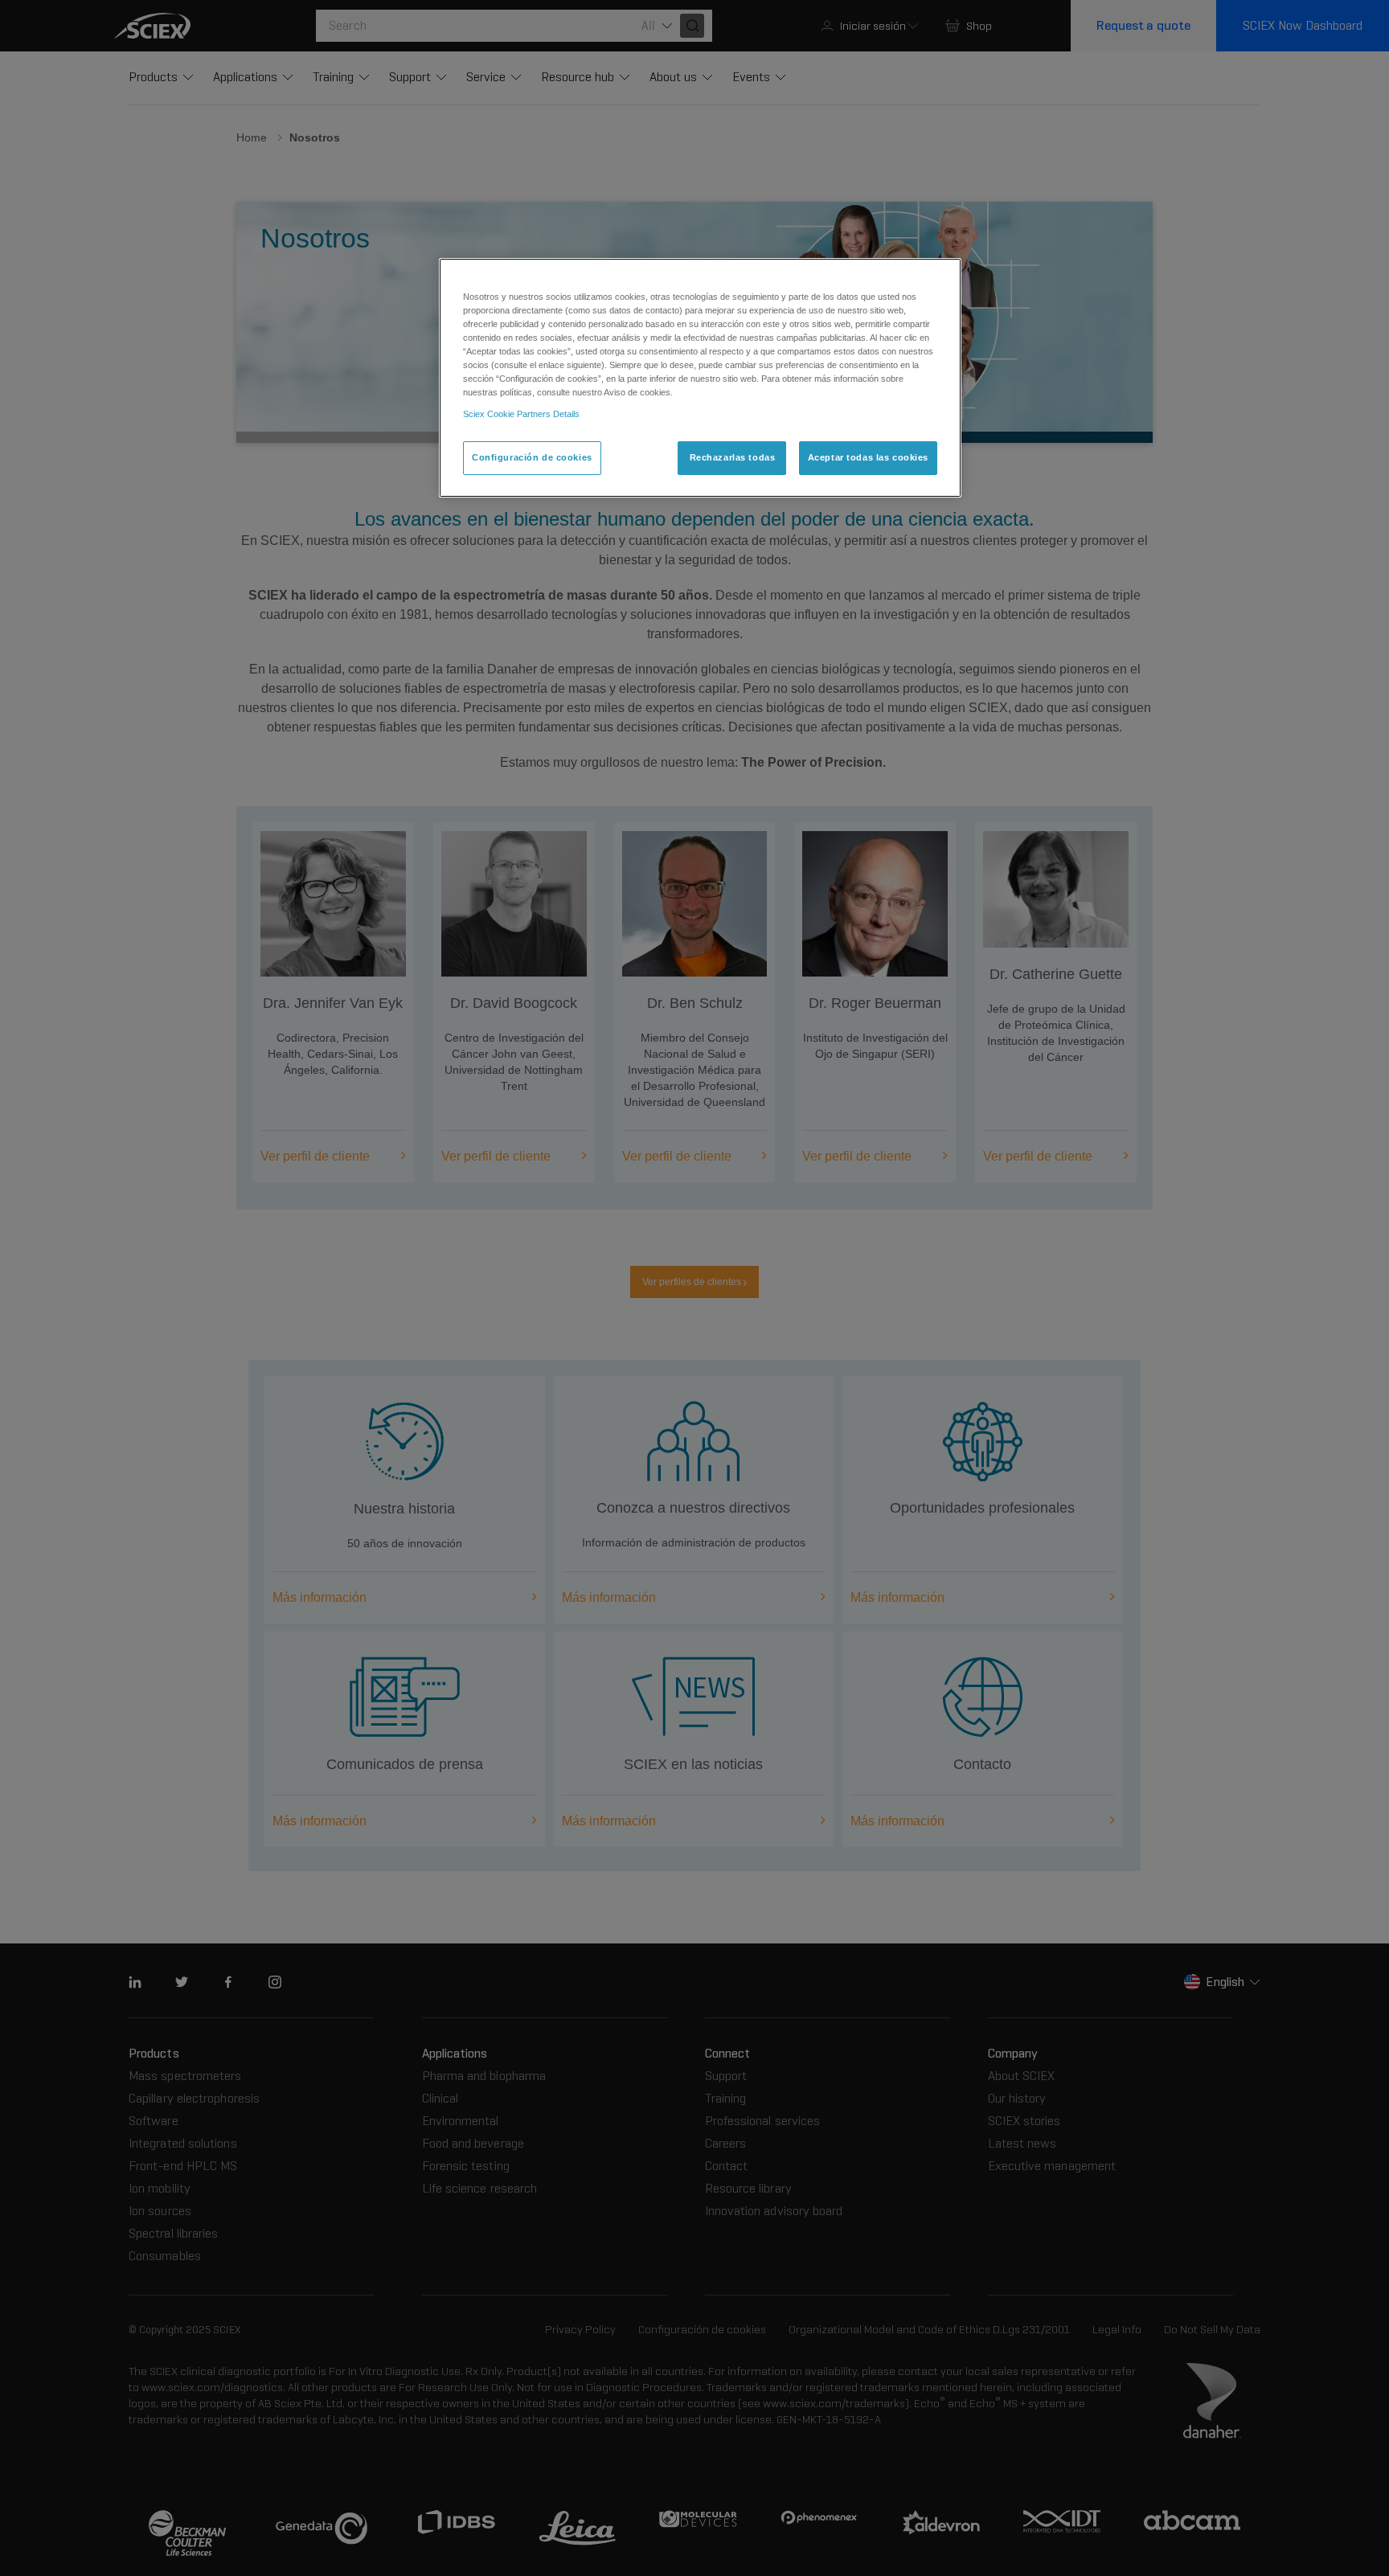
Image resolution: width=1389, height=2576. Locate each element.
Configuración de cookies (532, 457)
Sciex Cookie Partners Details (521, 414)
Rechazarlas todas (733, 457)
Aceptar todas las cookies (868, 457)
